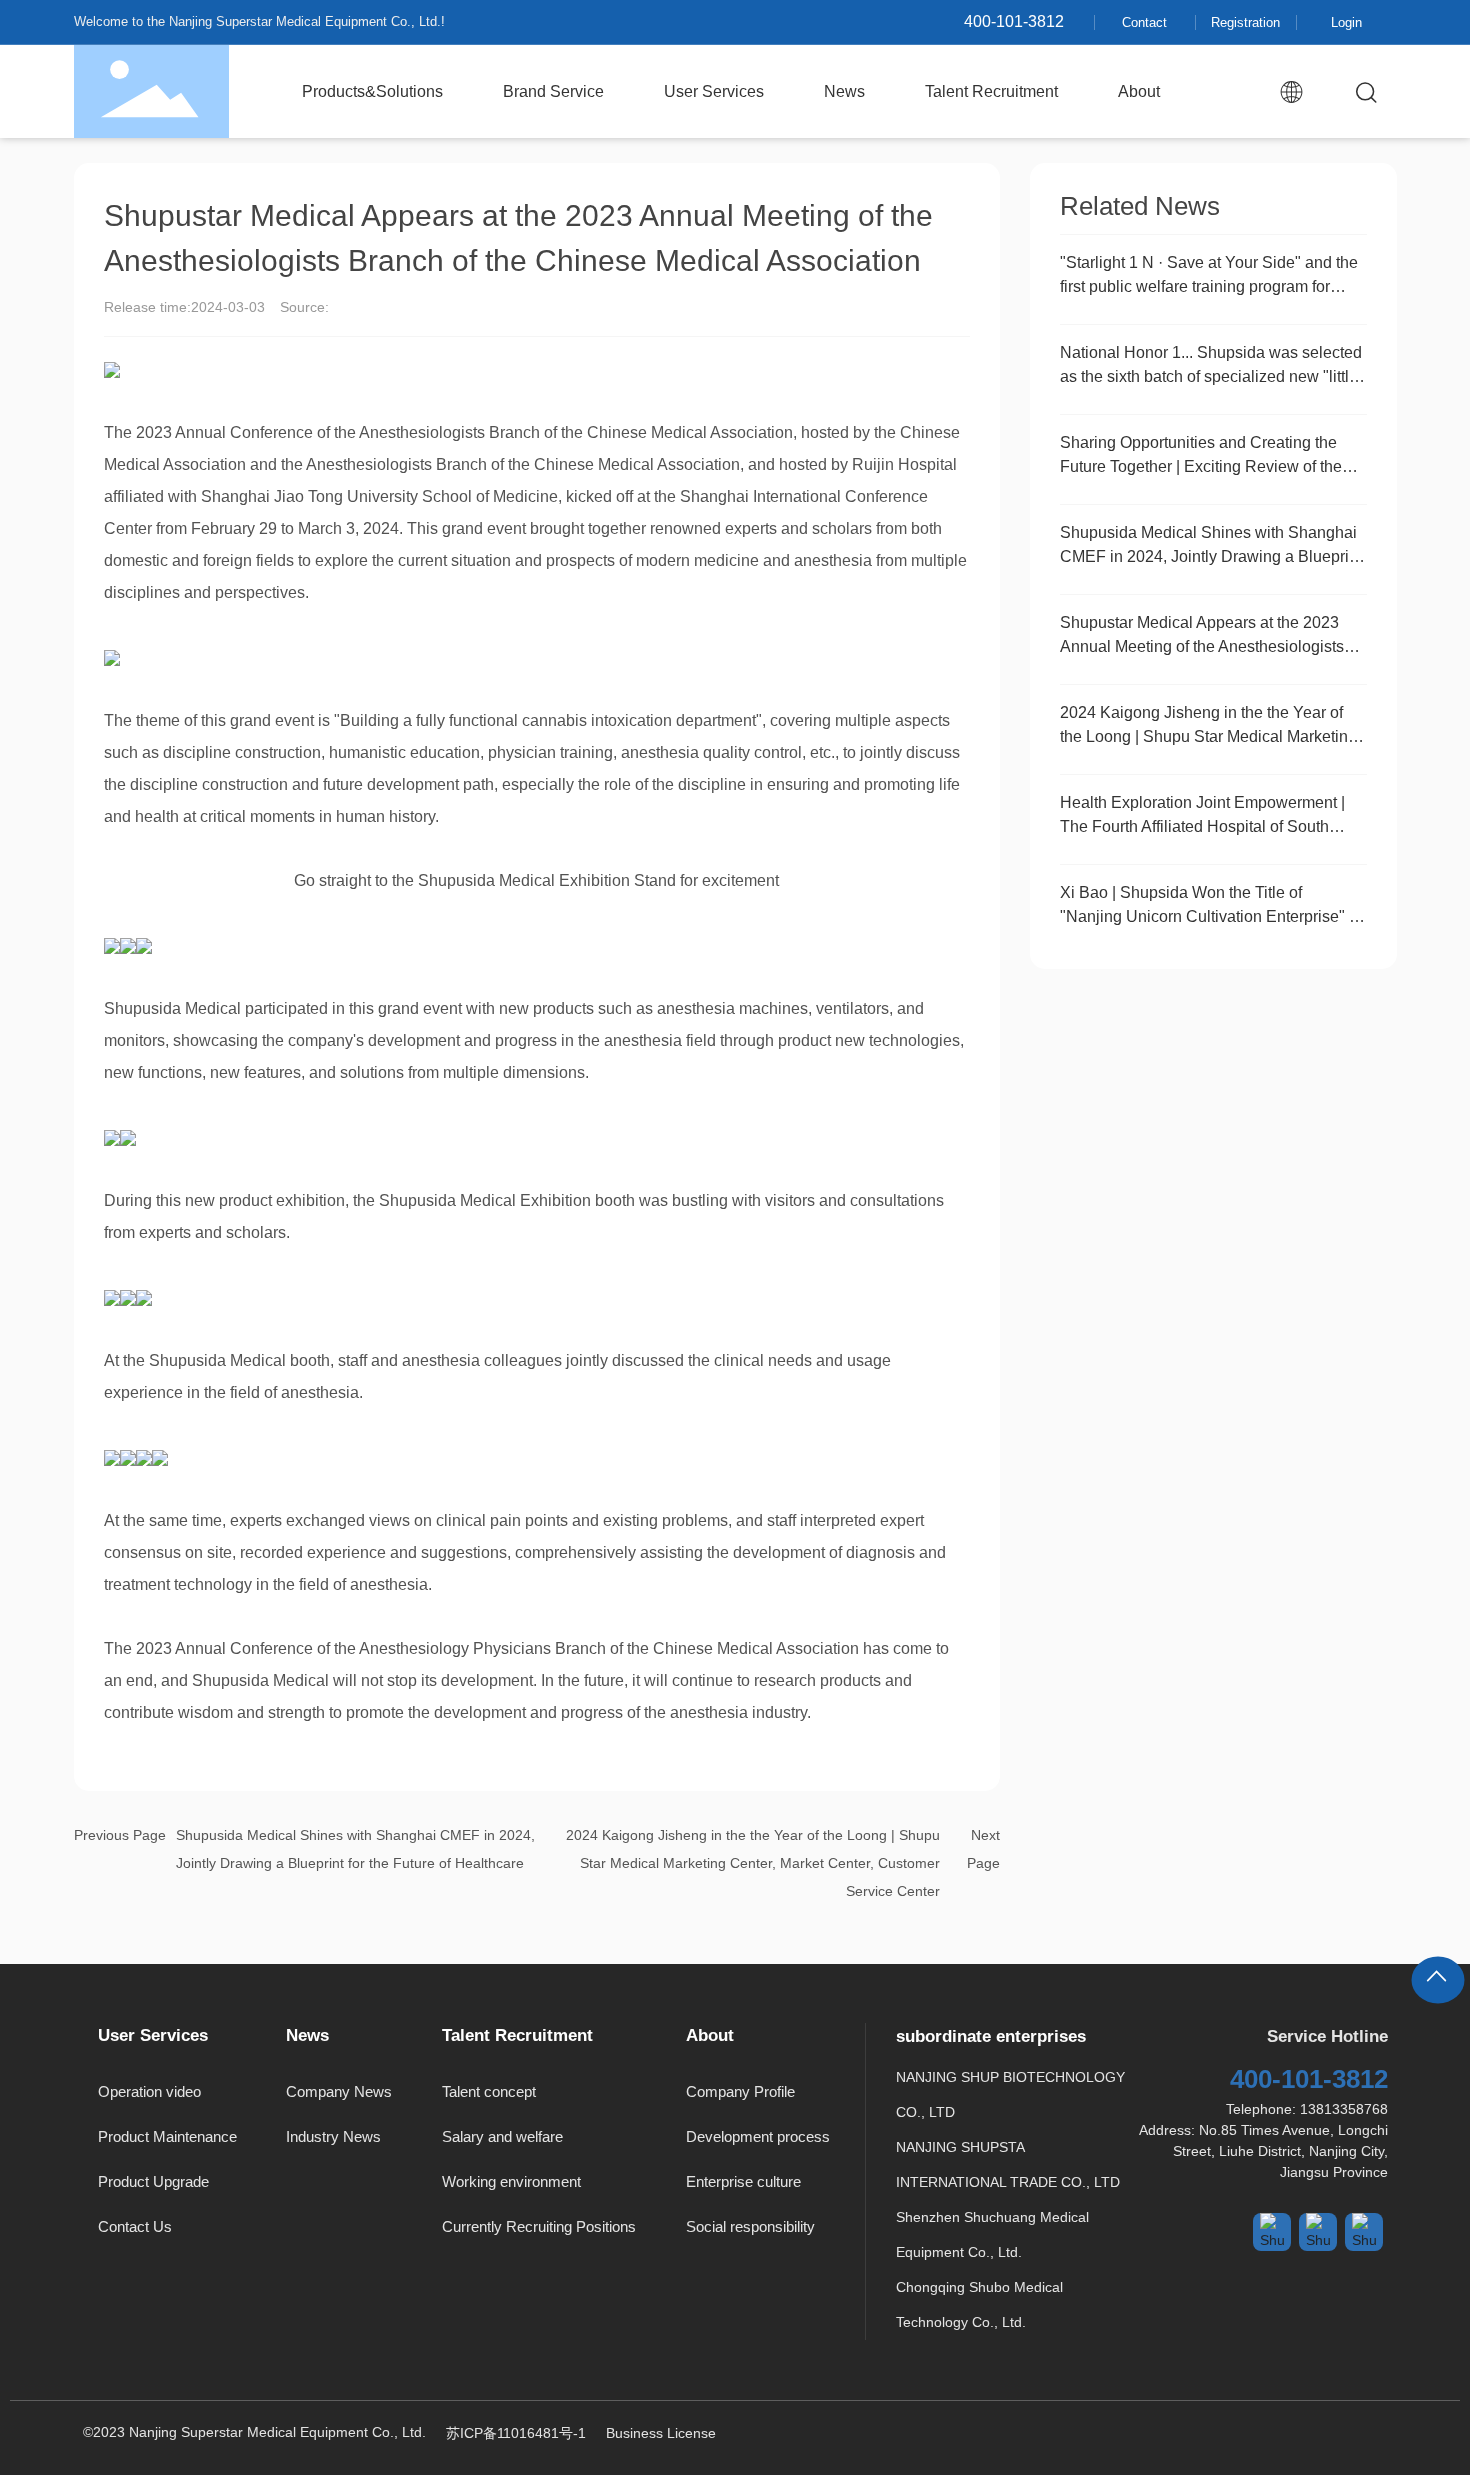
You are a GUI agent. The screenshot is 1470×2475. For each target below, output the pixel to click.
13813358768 (1344, 2109)
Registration (1245, 22)
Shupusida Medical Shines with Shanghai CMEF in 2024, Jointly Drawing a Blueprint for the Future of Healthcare (1211, 556)
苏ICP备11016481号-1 (516, 2433)
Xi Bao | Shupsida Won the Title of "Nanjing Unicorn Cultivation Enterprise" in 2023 (1211, 916)
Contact (1144, 22)
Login (1346, 22)
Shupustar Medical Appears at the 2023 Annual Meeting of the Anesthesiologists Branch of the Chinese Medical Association (1212, 646)
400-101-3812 (1014, 21)
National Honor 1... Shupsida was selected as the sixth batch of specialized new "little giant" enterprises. (1211, 376)
